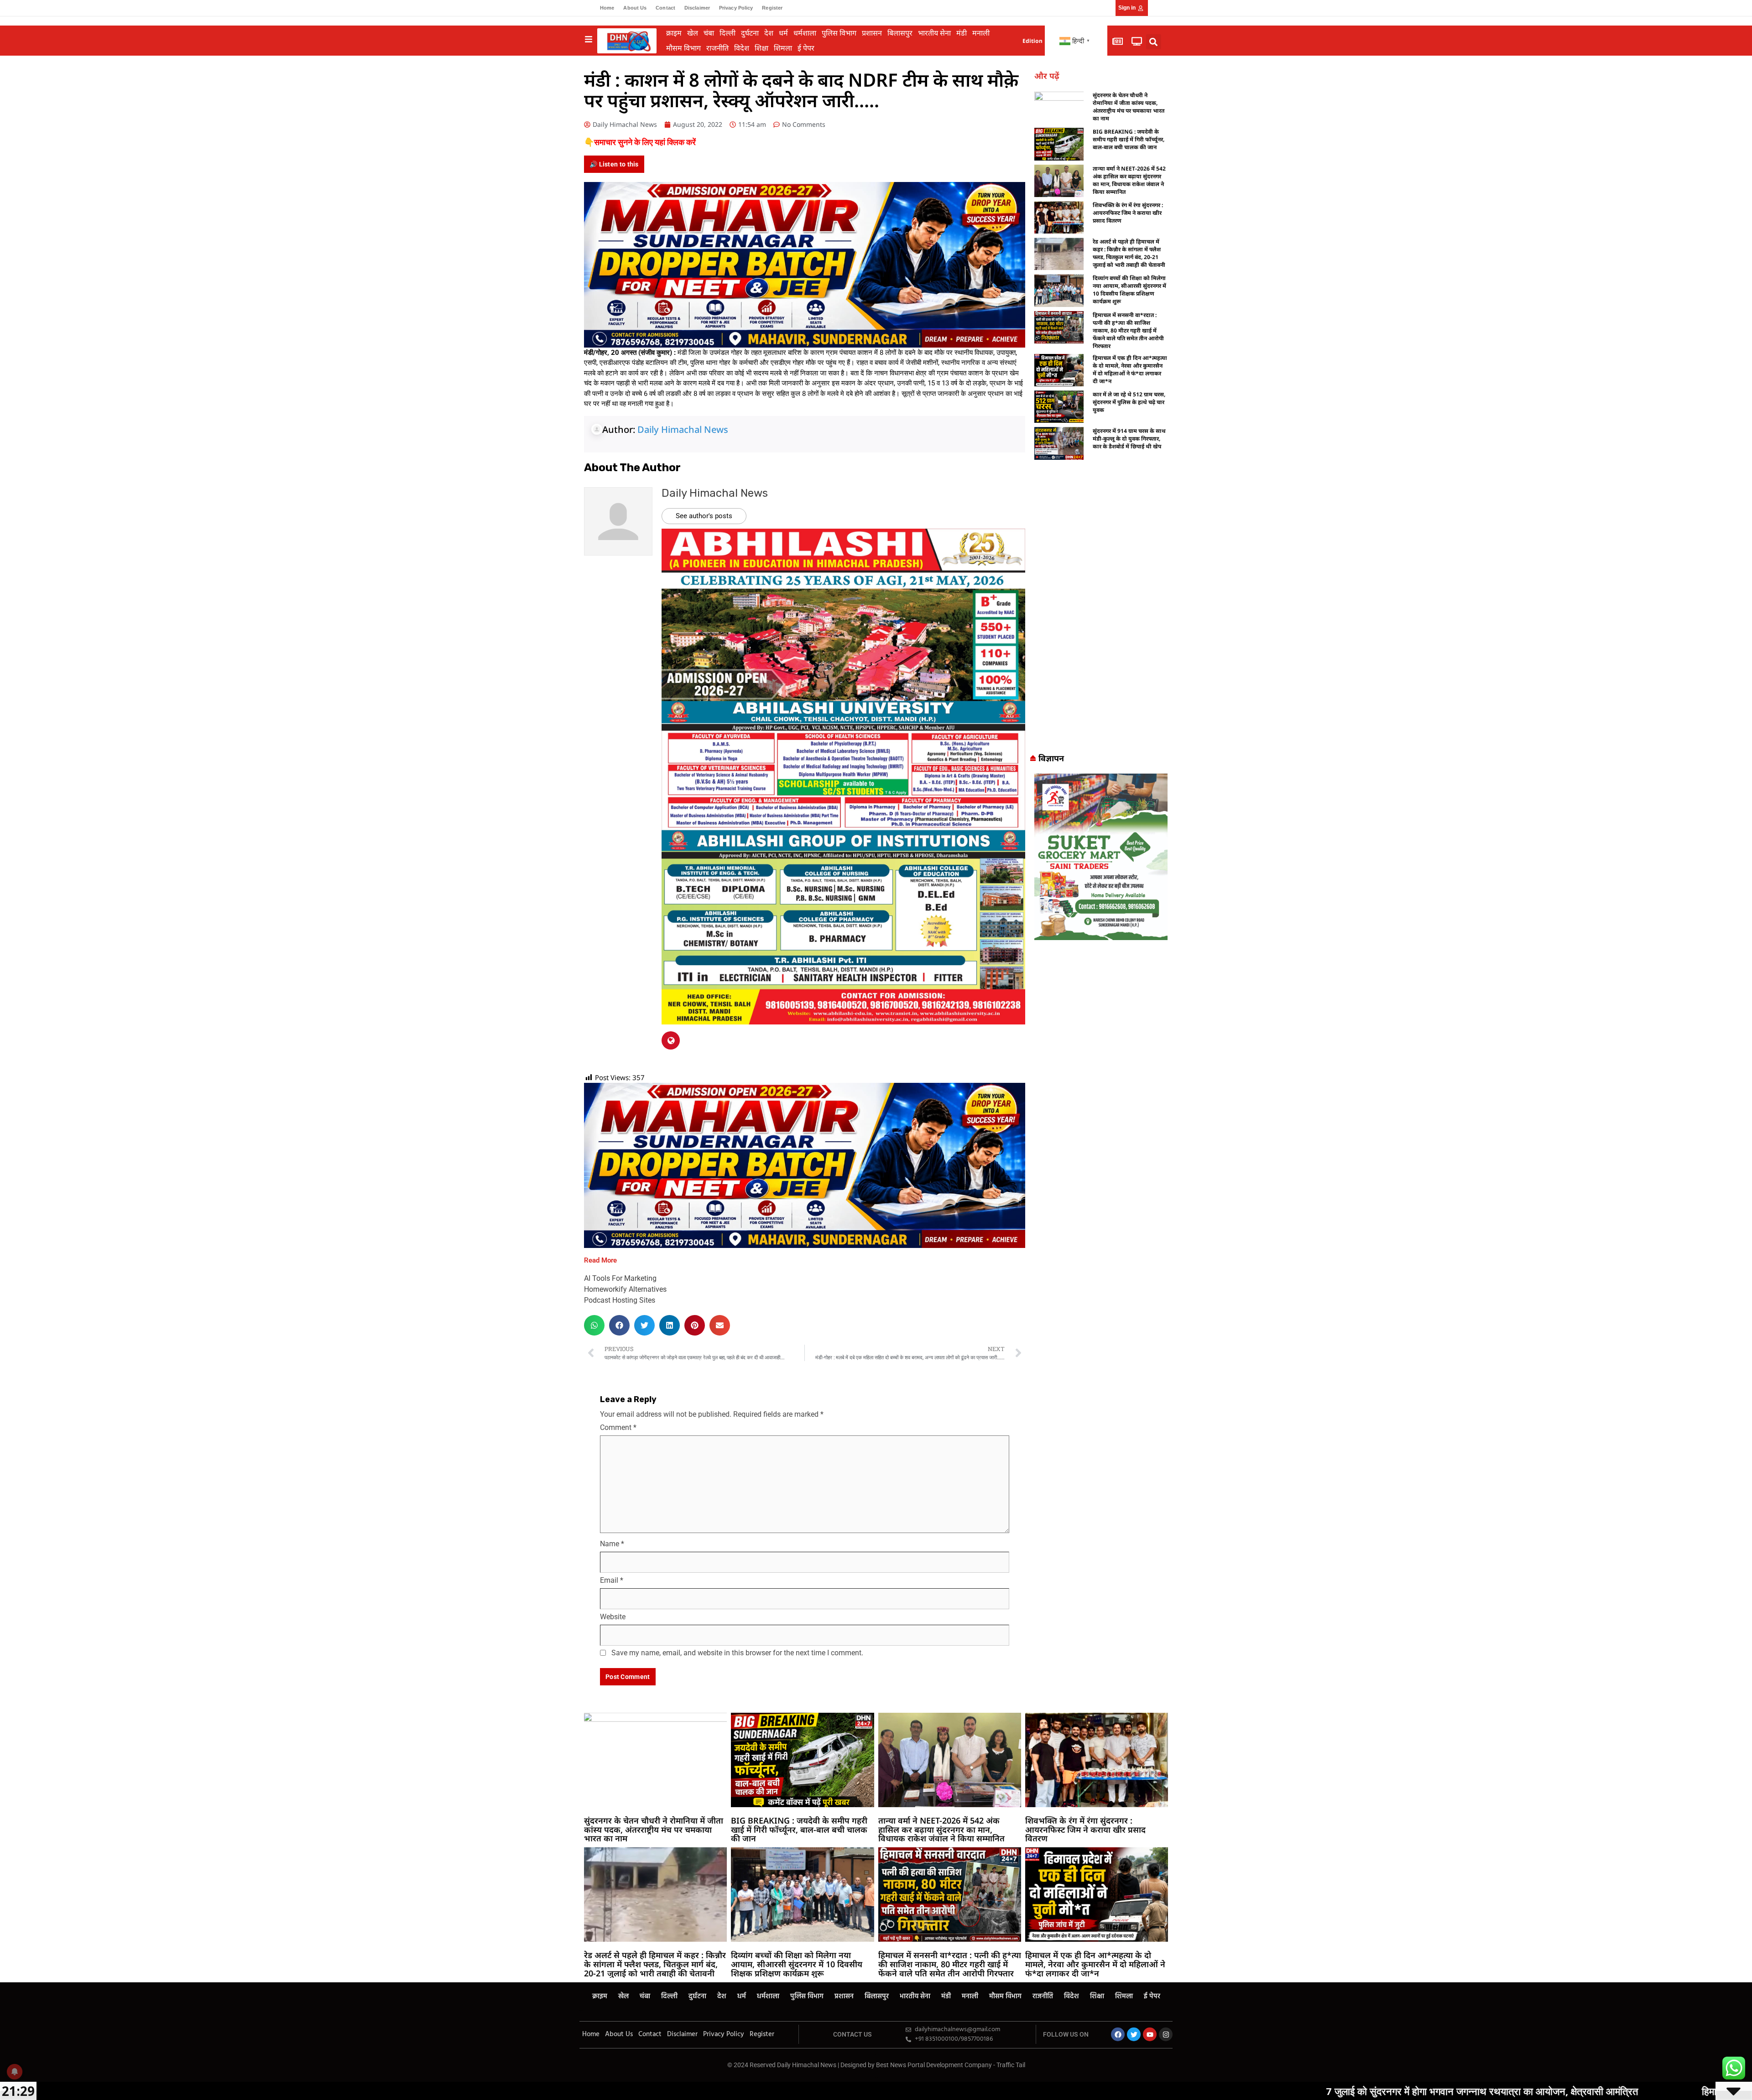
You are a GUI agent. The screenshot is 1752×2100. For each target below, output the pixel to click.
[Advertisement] (1101, 610)
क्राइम (674, 33)
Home (607, 8)
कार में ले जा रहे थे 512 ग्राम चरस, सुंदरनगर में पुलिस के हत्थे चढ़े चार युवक (1129, 402)
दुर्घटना (750, 33)
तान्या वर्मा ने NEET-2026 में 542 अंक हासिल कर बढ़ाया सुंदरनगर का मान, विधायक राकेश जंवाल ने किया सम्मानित (1129, 180)
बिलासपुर (900, 33)
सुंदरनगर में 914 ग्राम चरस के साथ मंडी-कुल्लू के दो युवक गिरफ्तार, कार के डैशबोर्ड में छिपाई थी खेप (1129, 439)
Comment (618, 1427)
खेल (693, 33)
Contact (665, 8)
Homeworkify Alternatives (625, 1289)
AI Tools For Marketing (620, 1278)
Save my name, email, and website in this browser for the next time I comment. (737, 1653)
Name (612, 1544)
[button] (1154, 42)
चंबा (709, 33)
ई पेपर (806, 48)
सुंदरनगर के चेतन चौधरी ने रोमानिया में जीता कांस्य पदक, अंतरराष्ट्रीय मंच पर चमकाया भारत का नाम (1129, 107)
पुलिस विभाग (839, 33)
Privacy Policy (736, 8)
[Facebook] (1118, 2034)
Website (613, 1617)
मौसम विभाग (683, 48)
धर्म (783, 33)
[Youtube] (1150, 2034)
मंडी (962, 33)
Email (612, 1580)
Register (772, 8)
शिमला (783, 48)
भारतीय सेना (934, 33)
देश (769, 33)
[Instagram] (1166, 2034)
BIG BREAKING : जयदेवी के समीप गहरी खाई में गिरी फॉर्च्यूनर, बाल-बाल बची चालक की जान (1129, 139)
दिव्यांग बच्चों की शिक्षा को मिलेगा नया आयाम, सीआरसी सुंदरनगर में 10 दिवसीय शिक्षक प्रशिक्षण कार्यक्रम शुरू (1129, 290)
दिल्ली (727, 33)
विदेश (742, 48)
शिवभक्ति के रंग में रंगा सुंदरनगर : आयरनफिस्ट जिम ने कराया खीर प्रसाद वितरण (1128, 213)
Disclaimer (697, 8)
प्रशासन (872, 33)
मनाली (981, 33)
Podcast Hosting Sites (620, 1300)
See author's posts (704, 516)
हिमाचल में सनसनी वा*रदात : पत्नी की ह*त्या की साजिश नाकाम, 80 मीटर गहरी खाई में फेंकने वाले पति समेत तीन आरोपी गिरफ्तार (1128, 330)
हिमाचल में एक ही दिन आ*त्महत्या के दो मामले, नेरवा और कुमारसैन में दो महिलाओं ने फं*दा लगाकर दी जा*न (1130, 369)
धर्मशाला (805, 33)
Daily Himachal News (683, 429)
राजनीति (717, 48)
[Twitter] (1134, 2034)
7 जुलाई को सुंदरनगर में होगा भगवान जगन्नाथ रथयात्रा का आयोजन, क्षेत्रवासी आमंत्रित (1229, 2091)
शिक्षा (761, 48)
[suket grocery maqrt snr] (1101, 856)
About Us (635, 8)
